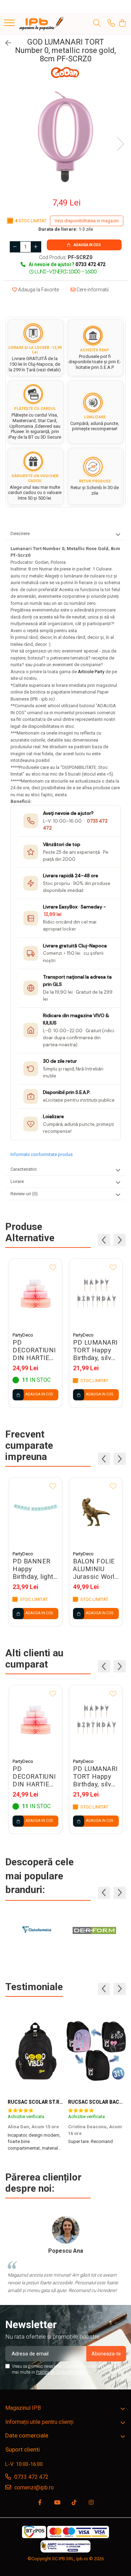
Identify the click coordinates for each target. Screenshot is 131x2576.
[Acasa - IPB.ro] (42, 23)
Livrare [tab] (17, 1181)
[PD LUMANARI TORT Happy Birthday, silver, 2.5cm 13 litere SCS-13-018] (96, 1294)
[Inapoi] (5, 43)
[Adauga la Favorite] (53, 1268)
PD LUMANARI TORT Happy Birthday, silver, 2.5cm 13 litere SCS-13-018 (96, 1350)
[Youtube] (57, 2503)
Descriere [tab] (20, 533)
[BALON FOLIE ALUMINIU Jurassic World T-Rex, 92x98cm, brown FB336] (96, 1512)
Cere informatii (92, 290)
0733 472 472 (31, 2477)
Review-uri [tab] (24, 1194)
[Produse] (9, 23)
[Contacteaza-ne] (111, 23)
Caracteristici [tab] (24, 1169)
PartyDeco (23, 1335)
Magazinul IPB (23, 2408)
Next (120, 144)
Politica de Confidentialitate (60, 2372)
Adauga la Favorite (38, 290)
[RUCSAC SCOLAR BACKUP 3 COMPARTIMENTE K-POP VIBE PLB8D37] (96, 2051)
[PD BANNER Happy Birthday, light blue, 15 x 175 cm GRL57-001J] (35, 1512)
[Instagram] (91, 2503)
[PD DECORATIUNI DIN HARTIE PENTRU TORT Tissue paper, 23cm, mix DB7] (35, 1294)
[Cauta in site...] (97, 23)
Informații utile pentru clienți (39, 2422)
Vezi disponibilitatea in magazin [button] (87, 221)
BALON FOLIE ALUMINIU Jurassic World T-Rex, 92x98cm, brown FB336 (96, 1569)
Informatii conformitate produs (42, 1154)
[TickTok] (74, 2503)
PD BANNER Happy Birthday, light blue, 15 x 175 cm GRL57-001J (33, 1569)
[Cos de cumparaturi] (122, 23)
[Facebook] (40, 2503)
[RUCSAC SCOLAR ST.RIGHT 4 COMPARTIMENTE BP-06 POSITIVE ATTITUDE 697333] (35, 2051)
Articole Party (92, 672)
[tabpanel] (65, 137)
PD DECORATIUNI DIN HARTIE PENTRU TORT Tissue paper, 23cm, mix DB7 (35, 1350)
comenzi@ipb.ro (33, 2487)
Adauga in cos (87, 245)
